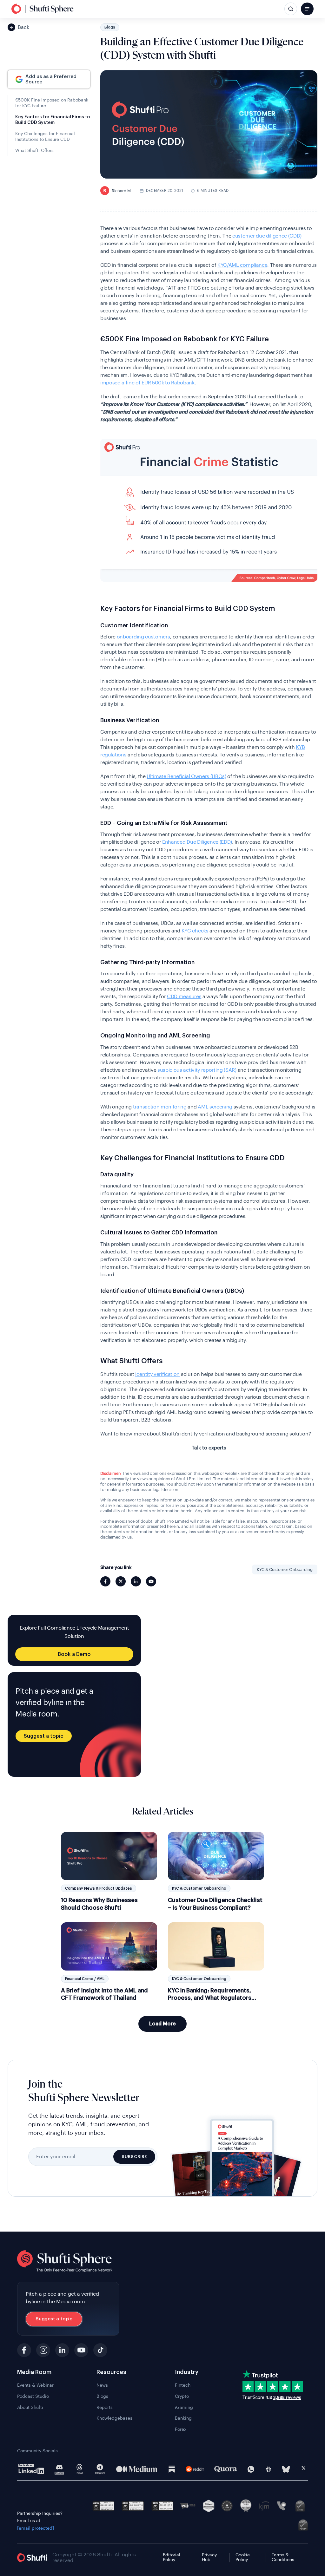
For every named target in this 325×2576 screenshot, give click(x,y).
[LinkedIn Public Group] (31, 2469)
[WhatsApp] (251, 2469)
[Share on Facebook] (105, 1581)
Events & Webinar (35, 2385)
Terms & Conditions (283, 2557)
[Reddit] (195, 2469)
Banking (183, 2418)
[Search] (291, 9)
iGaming (184, 2408)
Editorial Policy (172, 2557)
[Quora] (226, 2469)
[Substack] (172, 2469)
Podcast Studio (33, 2396)
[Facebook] (24, 2350)
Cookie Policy (243, 2557)
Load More (162, 2024)
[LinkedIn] (62, 2350)
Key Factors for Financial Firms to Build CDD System (53, 120)
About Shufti (30, 2408)
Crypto (182, 2396)
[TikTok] (100, 2350)
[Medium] (137, 2469)
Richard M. (118, 191)
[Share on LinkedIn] (136, 1581)
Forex (181, 2429)
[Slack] (268, 2469)
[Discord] (59, 2469)
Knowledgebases (114, 2418)
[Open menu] (307, 9)
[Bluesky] (286, 2469)
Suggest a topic (44, 1736)
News (102, 2385)
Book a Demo (74, 1654)
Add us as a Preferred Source (51, 79)
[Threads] (79, 2469)
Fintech (183, 2385)
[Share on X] (121, 1581)
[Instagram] (43, 2350)
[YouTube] (81, 2350)
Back (23, 27)
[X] (304, 2469)
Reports (105, 2408)
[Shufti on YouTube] (151, 1581)
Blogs (110, 27)
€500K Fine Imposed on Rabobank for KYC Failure (52, 103)
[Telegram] (100, 2469)
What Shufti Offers (34, 151)
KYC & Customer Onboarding (285, 1569)
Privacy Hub (209, 2557)
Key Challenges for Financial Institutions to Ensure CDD (45, 137)
